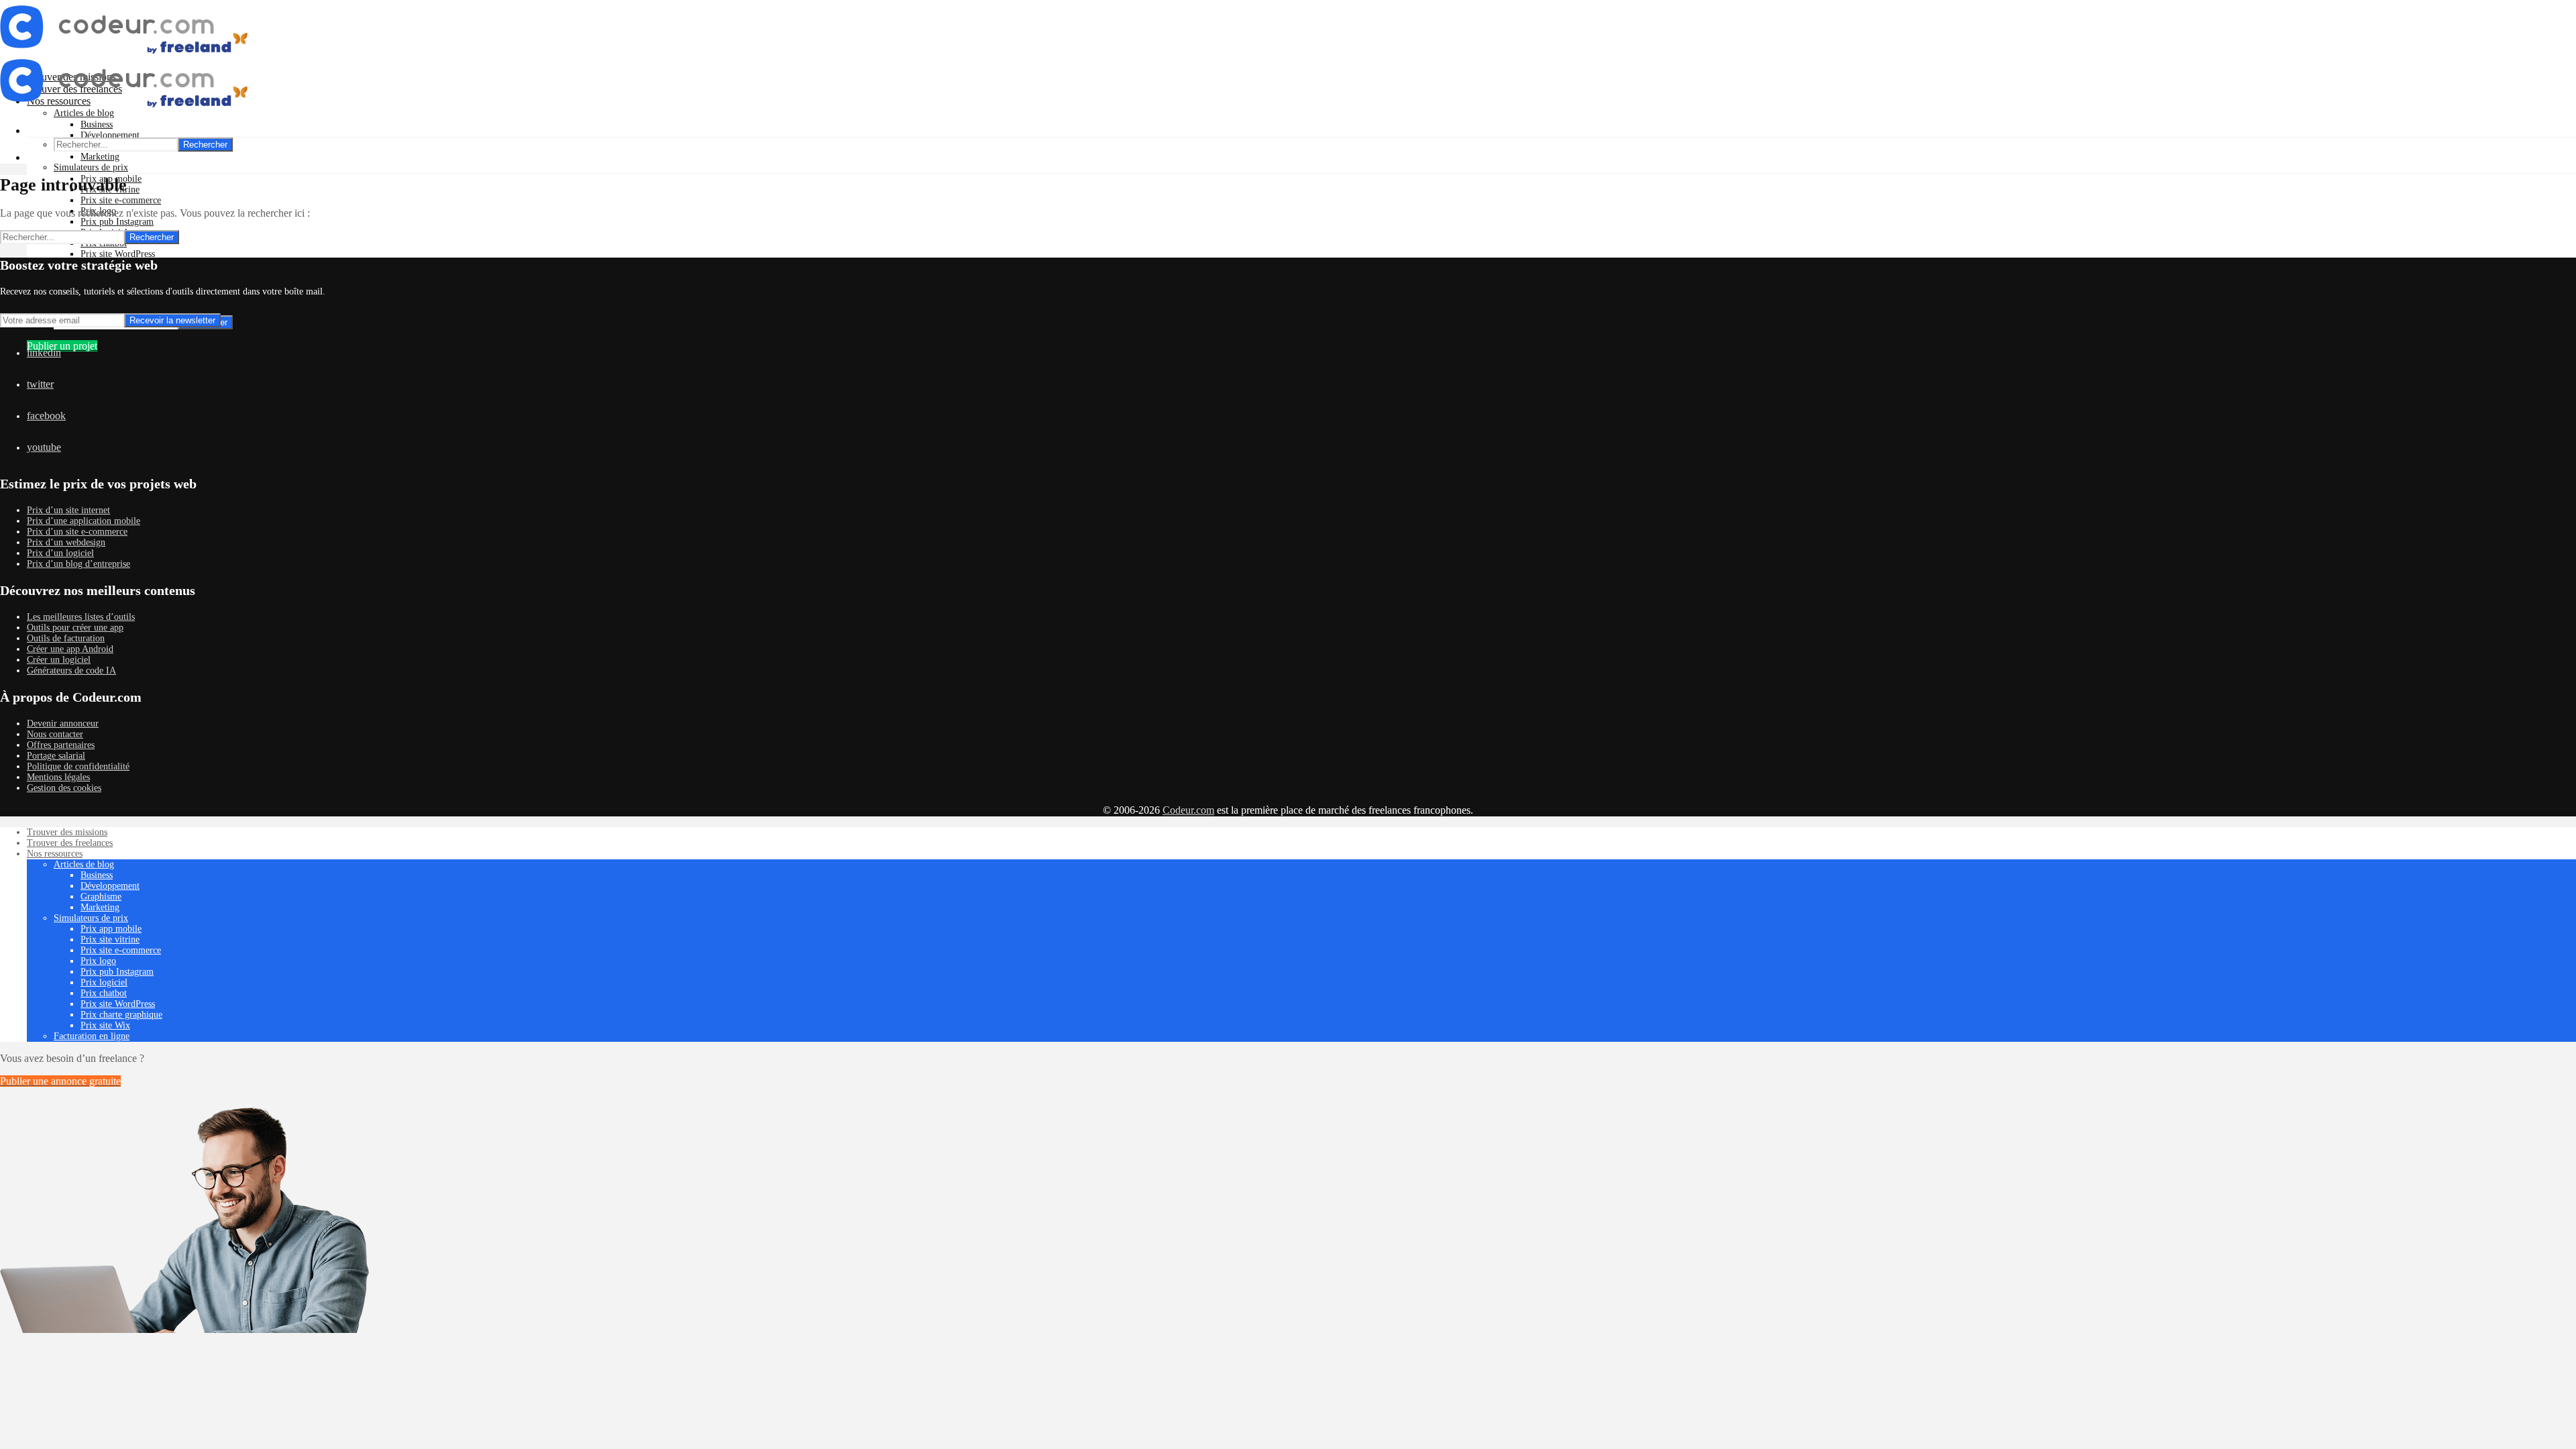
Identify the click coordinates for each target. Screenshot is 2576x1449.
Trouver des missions (67, 832)
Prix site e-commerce (121, 200)
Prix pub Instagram (117, 222)
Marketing (100, 157)
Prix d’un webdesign (66, 542)
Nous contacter (55, 734)
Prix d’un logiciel (60, 553)
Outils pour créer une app (75, 628)
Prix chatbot (104, 993)
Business (97, 124)
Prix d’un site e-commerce (77, 532)
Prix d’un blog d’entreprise (78, 564)
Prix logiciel (104, 982)
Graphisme (101, 897)
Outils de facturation (66, 638)
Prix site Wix (105, 275)
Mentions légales (58, 777)
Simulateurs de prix (91, 167)
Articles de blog (84, 864)
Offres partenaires (61, 745)
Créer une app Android (70, 649)
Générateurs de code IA (71, 670)
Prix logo (98, 961)
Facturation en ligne (92, 1036)
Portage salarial (56, 756)
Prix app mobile (111, 929)
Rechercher (205, 145)
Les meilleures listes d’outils (81, 617)
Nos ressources (55, 854)
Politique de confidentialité (78, 766)
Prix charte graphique (121, 1015)
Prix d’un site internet (68, 510)
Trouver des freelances (70, 843)
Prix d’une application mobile (84, 521)
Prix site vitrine (110, 940)
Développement (110, 135)
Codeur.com (1188, 810)
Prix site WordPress (118, 254)
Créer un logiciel (59, 660)
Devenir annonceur (63, 723)
